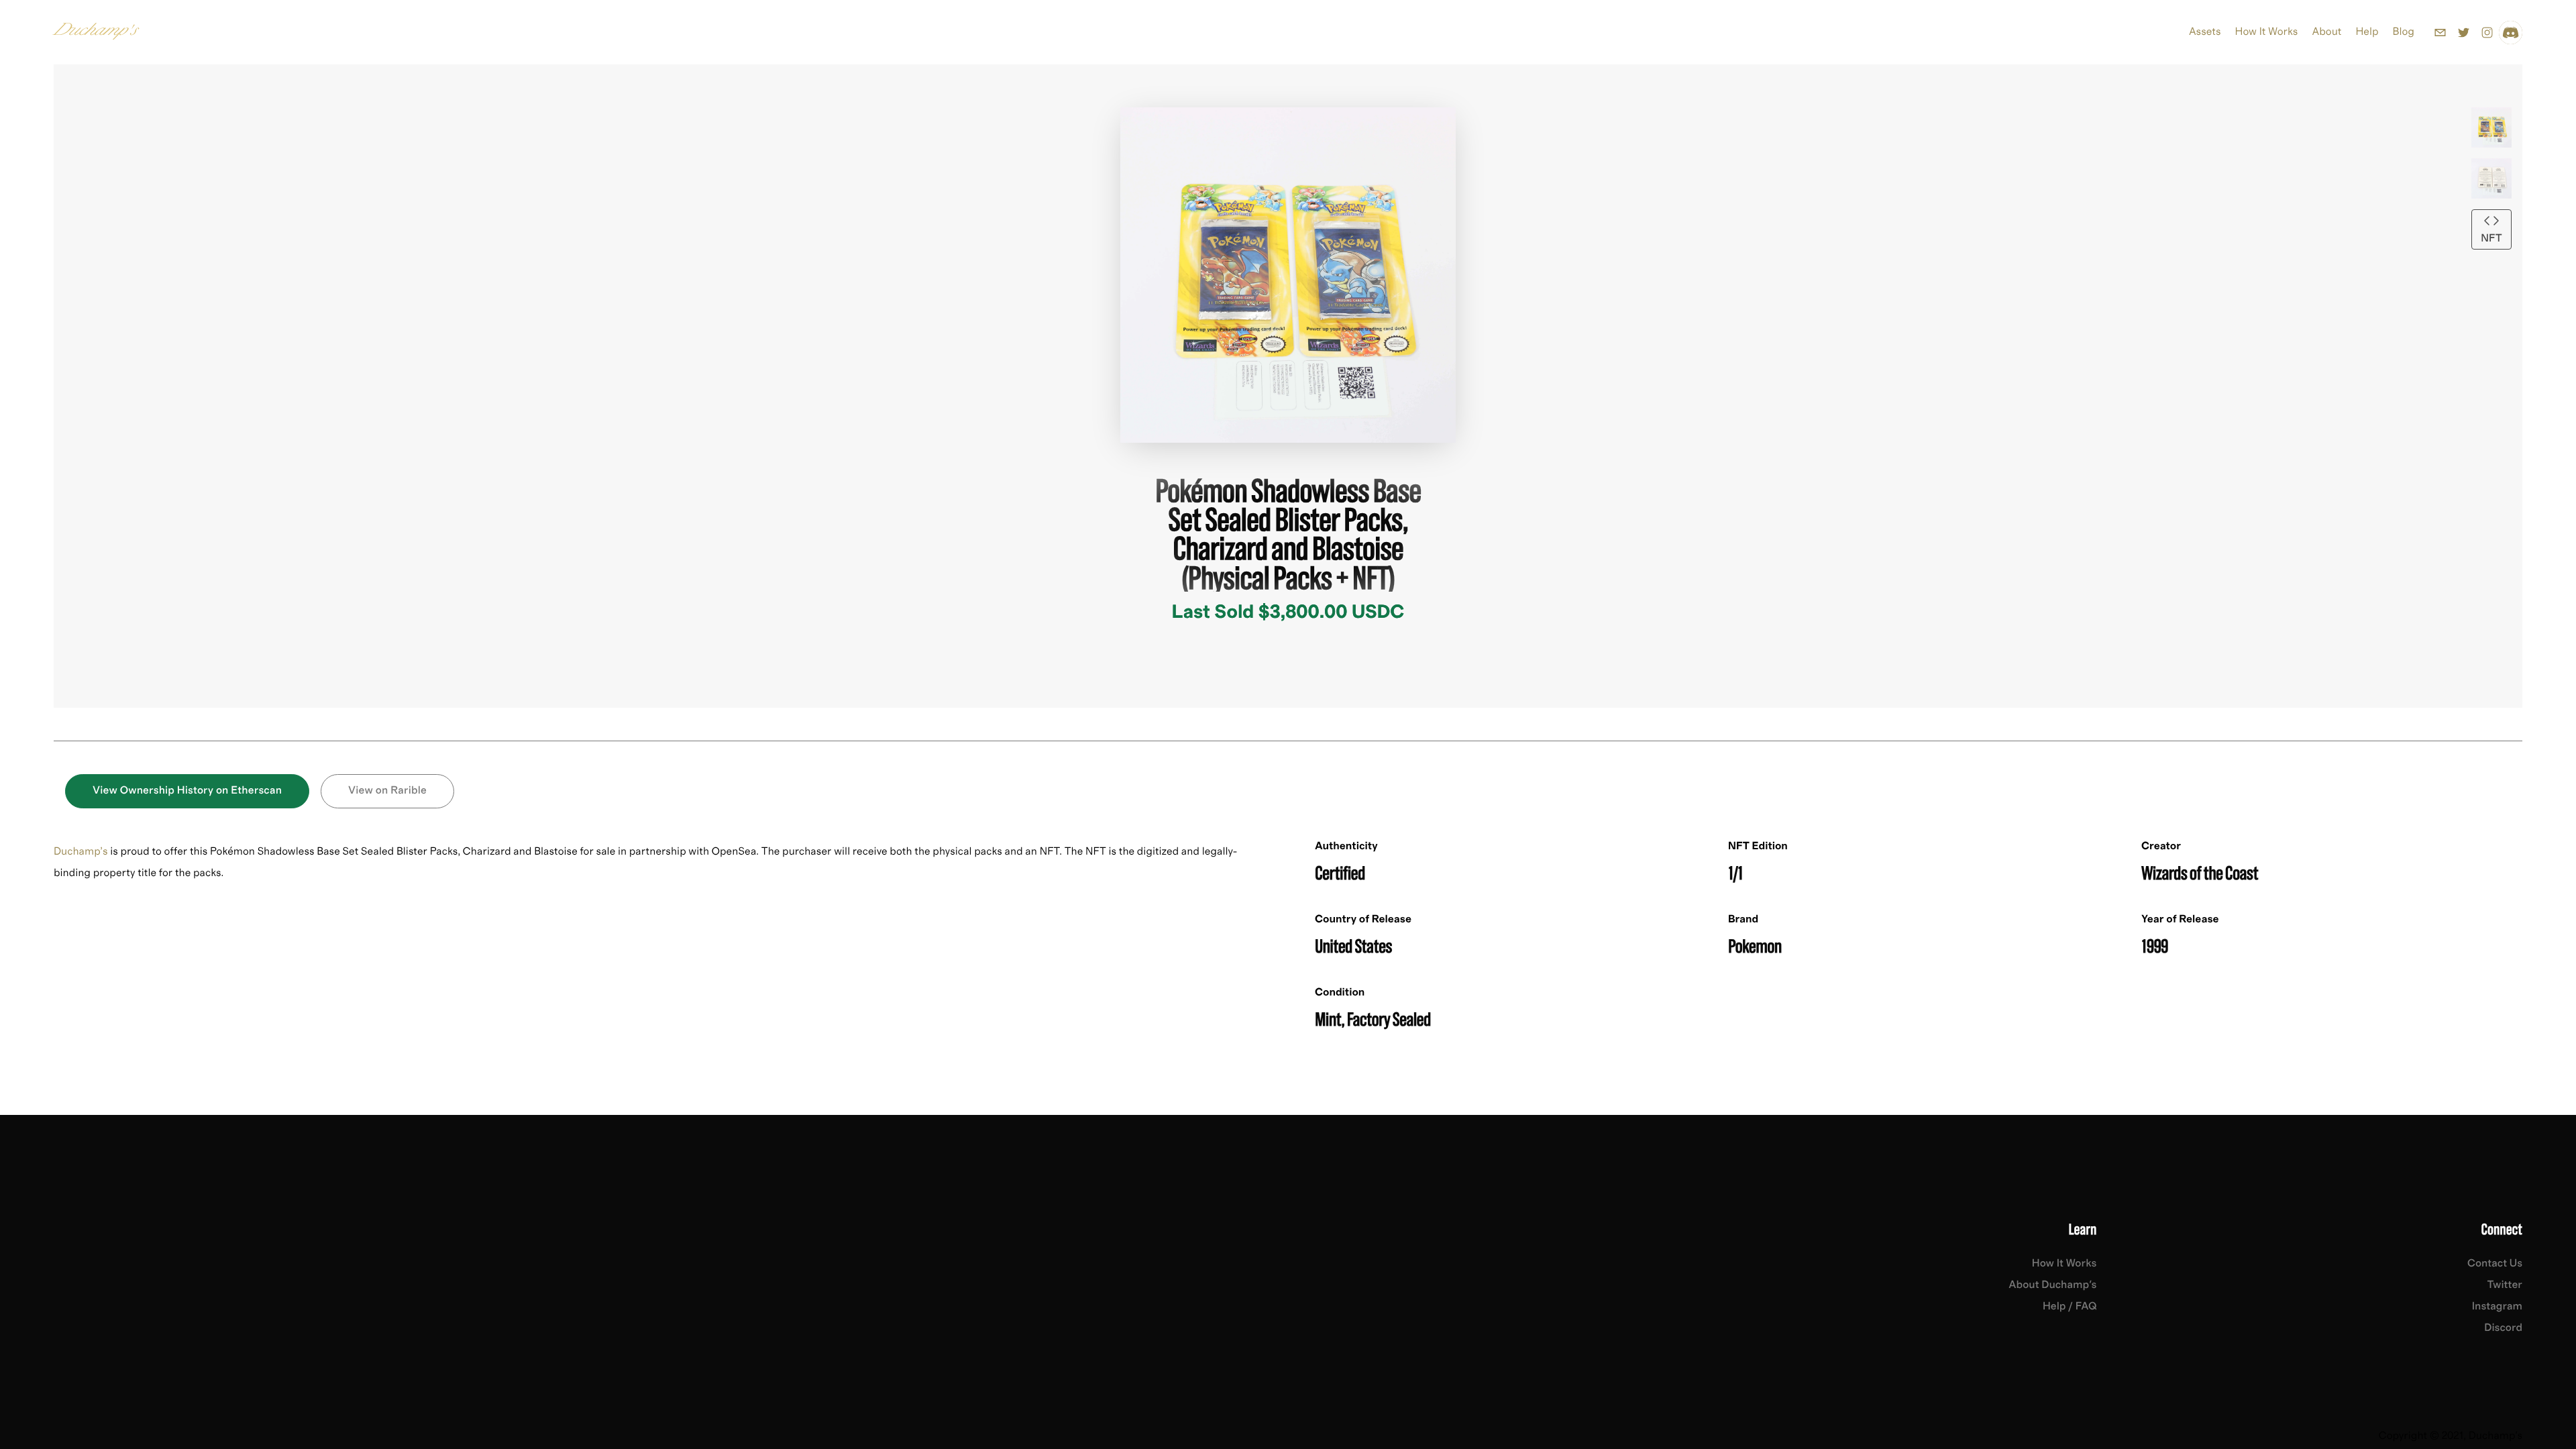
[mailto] (2440, 33)
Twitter (2505, 1285)
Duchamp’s (81, 852)
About (2326, 32)
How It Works (2267, 32)
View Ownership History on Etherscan (187, 791)
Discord (2503, 1328)
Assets (2205, 32)
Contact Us (2495, 1264)
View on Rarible (387, 791)
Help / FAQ (2070, 1307)
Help (2367, 32)
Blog (2404, 32)
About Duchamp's (2052, 1285)
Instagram (2497, 1307)
